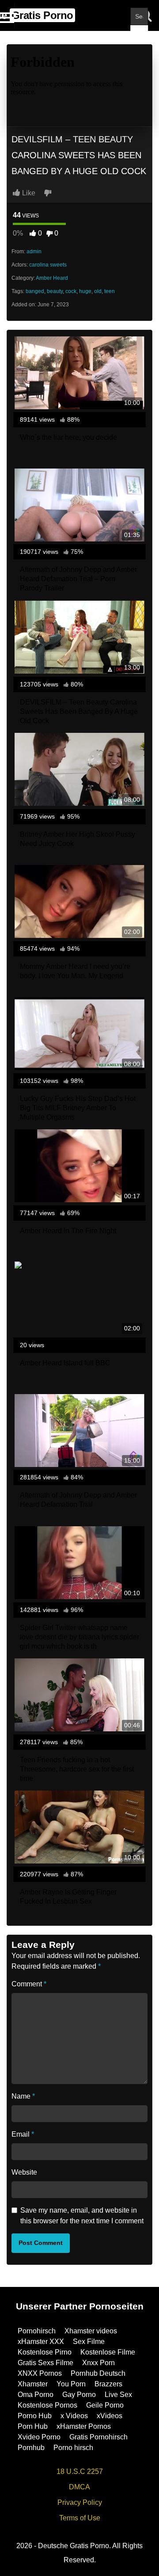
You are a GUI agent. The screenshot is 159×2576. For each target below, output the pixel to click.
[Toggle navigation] (7, 15)
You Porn (71, 2384)
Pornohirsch (37, 2331)
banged (35, 291)
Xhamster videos (91, 2331)
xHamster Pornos (84, 2426)
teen (110, 291)
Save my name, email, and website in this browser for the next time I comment (82, 2216)
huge (85, 291)
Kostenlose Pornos (47, 2405)
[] (139, 34)
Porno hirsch (73, 2448)
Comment (29, 1984)
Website (24, 2172)
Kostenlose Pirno (45, 2352)
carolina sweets (48, 265)
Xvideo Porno (39, 2437)
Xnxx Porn (98, 2363)
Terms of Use (80, 2518)
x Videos (74, 2416)
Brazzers (108, 2384)
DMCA (79, 2487)
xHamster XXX (41, 2342)
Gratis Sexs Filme (45, 2363)
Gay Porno (79, 2395)
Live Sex (118, 2395)
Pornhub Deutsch (98, 2373)
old (98, 291)
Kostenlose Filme (108, 2352)
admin (34, 252)
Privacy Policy (80, 2502)
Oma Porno (36, 2395)
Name (23, 2096)
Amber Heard (52, 278)
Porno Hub (35, 2416)
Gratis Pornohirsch (98, 2437)
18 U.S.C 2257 (80, 2471)
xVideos (110, 2416)
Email (23, 2134)
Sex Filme (89, 2342)
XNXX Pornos (40, 2373)
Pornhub (31, 2448)
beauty (55, 291)
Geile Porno (105, 2405)
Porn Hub (33, 2426)
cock (71, 291)
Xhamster (33, 2384)
